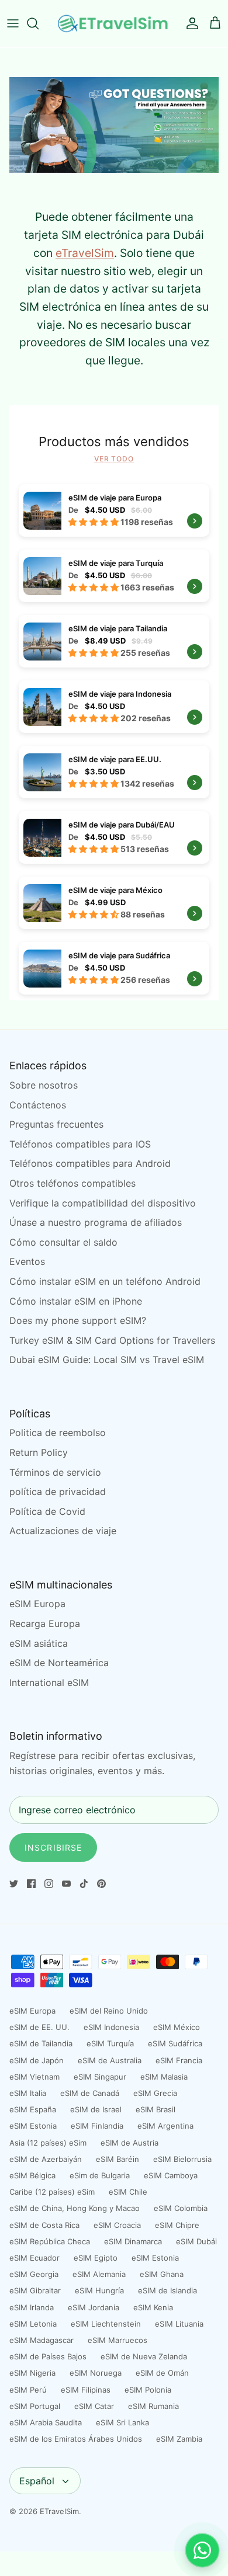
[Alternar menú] (13, 23)
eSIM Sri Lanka (122, 2422)
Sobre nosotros (44, 1085)
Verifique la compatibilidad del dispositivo (103, 1203)
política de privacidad (58, 1492)
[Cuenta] (189, 23)
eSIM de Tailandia (41, 2043)
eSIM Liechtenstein (106, 2324)
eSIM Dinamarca (133, 2241)
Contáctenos (38, 1105)
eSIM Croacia (117, 2225)
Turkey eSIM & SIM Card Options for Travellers (112, 1340)
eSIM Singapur (100, 2077)
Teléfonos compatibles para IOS (80, 1144)
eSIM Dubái (196, 2241)
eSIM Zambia (179, 2439)
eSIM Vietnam (34, 2077)
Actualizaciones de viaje (63, 1531)
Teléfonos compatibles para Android (90, 1163)
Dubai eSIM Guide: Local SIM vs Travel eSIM (107, 1360)
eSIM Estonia (33, 2126)
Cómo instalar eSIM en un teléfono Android (105, 1281)
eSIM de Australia (110, 2060)
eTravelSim (85, 253)
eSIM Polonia (148, 2390)
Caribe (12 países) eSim (52, 2192)
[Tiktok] (84, 1884)
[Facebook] (31, 1884)
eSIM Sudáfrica (175, 2043)
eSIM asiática (39, 1643)
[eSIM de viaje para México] (114, 903)
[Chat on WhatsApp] (202, 2550)
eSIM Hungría (99, 2290)
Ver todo (114, 459)
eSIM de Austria (129, 2143)
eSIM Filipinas (86, 2390)
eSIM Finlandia (97, 2126)
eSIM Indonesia (111, 2027)
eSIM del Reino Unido (109, 2011)
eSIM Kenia (153, 2307)
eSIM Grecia (155, 2093)
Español (37, 2481)
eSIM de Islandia (167, 2290)
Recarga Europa (45, 1624)
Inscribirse (53, 1847)
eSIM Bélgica (32, 2175)
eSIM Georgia (34, 2274)
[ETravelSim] (114, 24)
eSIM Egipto (96, 2258)
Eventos (27, 1261)
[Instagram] (49, 1884)
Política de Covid (47, 1511)
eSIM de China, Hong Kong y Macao (75, 2208)
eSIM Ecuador (34, 2258)
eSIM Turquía (110, 2043)
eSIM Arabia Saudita (46, 2422)
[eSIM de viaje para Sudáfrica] (114, 968)
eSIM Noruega (96, 2373)
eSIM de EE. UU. (39, 2027)
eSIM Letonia (33, 2324)
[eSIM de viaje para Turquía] (114, 576)
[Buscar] (39, 23)
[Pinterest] (101, 1884)
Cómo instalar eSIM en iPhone (76, 1301)
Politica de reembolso (58, 1433)
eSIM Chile (128, 2192)
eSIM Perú (28, 2390)
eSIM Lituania (179, 2324)
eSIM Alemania (99, 2274)
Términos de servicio (55, 1472)
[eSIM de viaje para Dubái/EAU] (114, 837)
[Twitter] (14, 1884)
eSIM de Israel (96, 2109)
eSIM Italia (28, 2093)
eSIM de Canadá (90, 2093)
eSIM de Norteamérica (59, 1663)
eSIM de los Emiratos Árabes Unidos (76, 2439)
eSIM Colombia (181, 2208)
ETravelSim (59, 2511)
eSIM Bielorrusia (182, 2159)
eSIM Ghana (162, 2274)
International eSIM (49, 1682)
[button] (94, 522)
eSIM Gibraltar (35, 2290)
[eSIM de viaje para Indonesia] (114, 707)
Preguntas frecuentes (56, 1124)
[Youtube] (66, 1884)
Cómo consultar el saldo (63, 1242)
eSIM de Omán (162, 2373)
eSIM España (33, 2109)
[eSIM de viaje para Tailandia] (114, 641)
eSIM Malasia (164, 2077)
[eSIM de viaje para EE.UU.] (114, 772)
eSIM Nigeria (32, 2373)
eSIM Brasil (156, 2109)
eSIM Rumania (153, 2406)
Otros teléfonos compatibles (72, 1183)
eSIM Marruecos (118, 2340)
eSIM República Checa (50, 2241)
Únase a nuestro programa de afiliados (96, 1222)
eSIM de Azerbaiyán (46, 2159)
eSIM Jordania (94, 2307)
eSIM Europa (37, 1604)
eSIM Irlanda (32, 2307)
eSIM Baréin (118, 2159)
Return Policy (39, 1452)
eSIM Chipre (177, 2225)
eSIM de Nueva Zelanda (144, 2356)
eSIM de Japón (37, 2060)
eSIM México (177, 2027)
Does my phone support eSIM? (78, 1320)
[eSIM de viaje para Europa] (114, 510)
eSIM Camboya (171, 2175)
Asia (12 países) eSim (48, 2143)
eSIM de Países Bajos (48, 2356)
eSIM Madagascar (42, 2340)
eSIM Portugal (35, 2406)
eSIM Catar (94, 2406)
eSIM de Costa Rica (44, 2225)
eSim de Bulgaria (100, 2175)
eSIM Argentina (165, 2126)
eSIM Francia (179, 2060)
